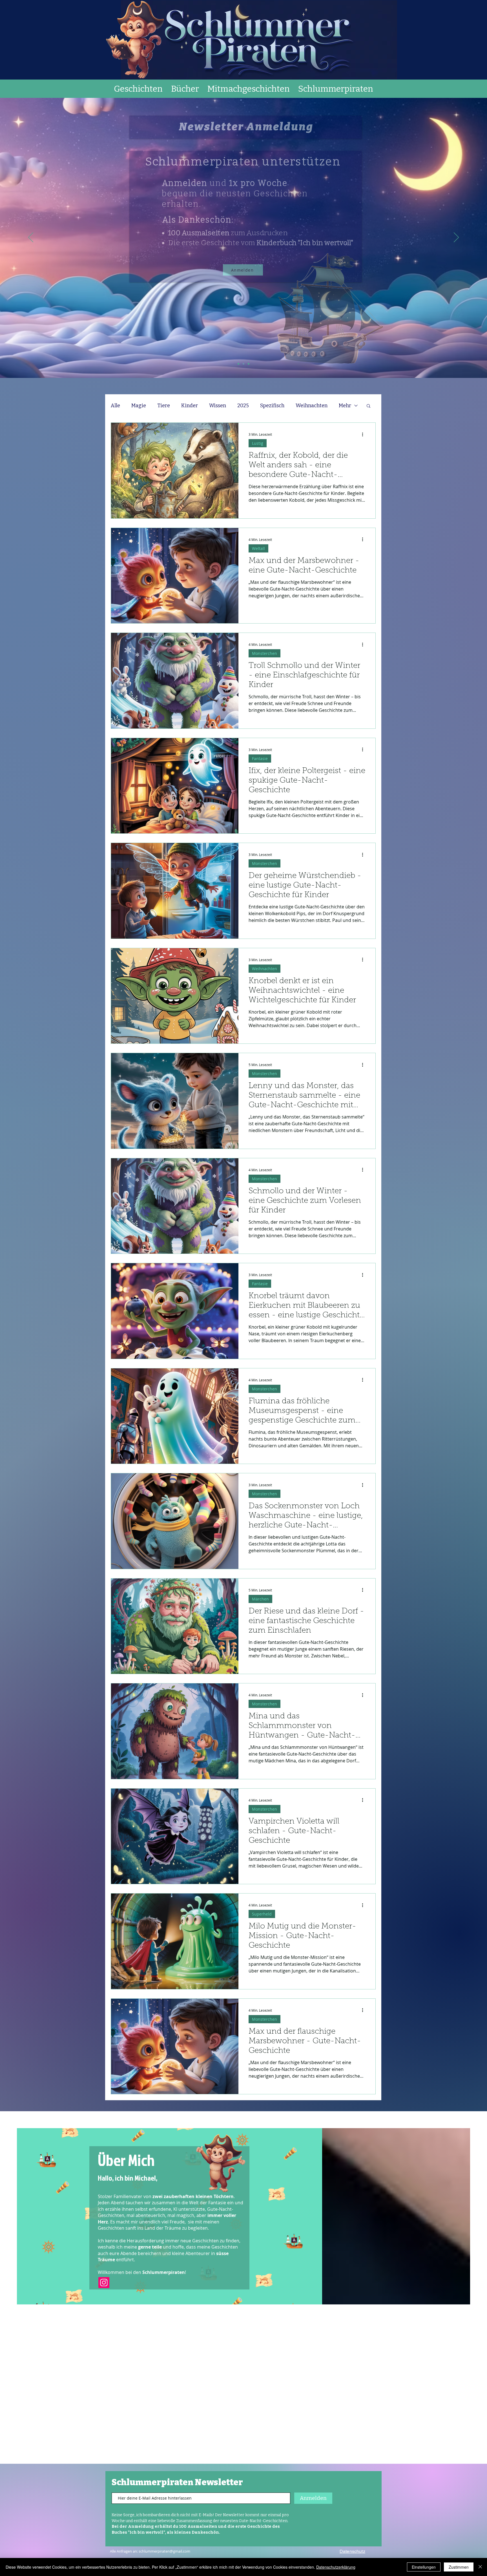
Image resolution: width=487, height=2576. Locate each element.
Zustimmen (459, 2567)
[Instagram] (104, 2283)
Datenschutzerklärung (336, 2567)
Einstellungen (424, 2567)
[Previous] (31, 238)
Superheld (262, 1914)
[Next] (456, 238)
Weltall (258, 548)
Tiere (164, 406)
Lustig (258, 443)
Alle (115, 406)
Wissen (218, 406)
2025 (243, 406)
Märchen (260, 1599)
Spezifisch (272, 406)
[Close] (480, 2567)
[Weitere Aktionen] (364, 434)
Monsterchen (264, 653)
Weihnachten (312, 406)
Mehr (345, 406)
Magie (139, 406)
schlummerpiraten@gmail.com (164, 2551)
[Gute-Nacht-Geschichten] (238, 364)
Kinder (190, 406)
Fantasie (260, 759)
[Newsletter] (243, 364)
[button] (368, 406)
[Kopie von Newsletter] (249, 364)
